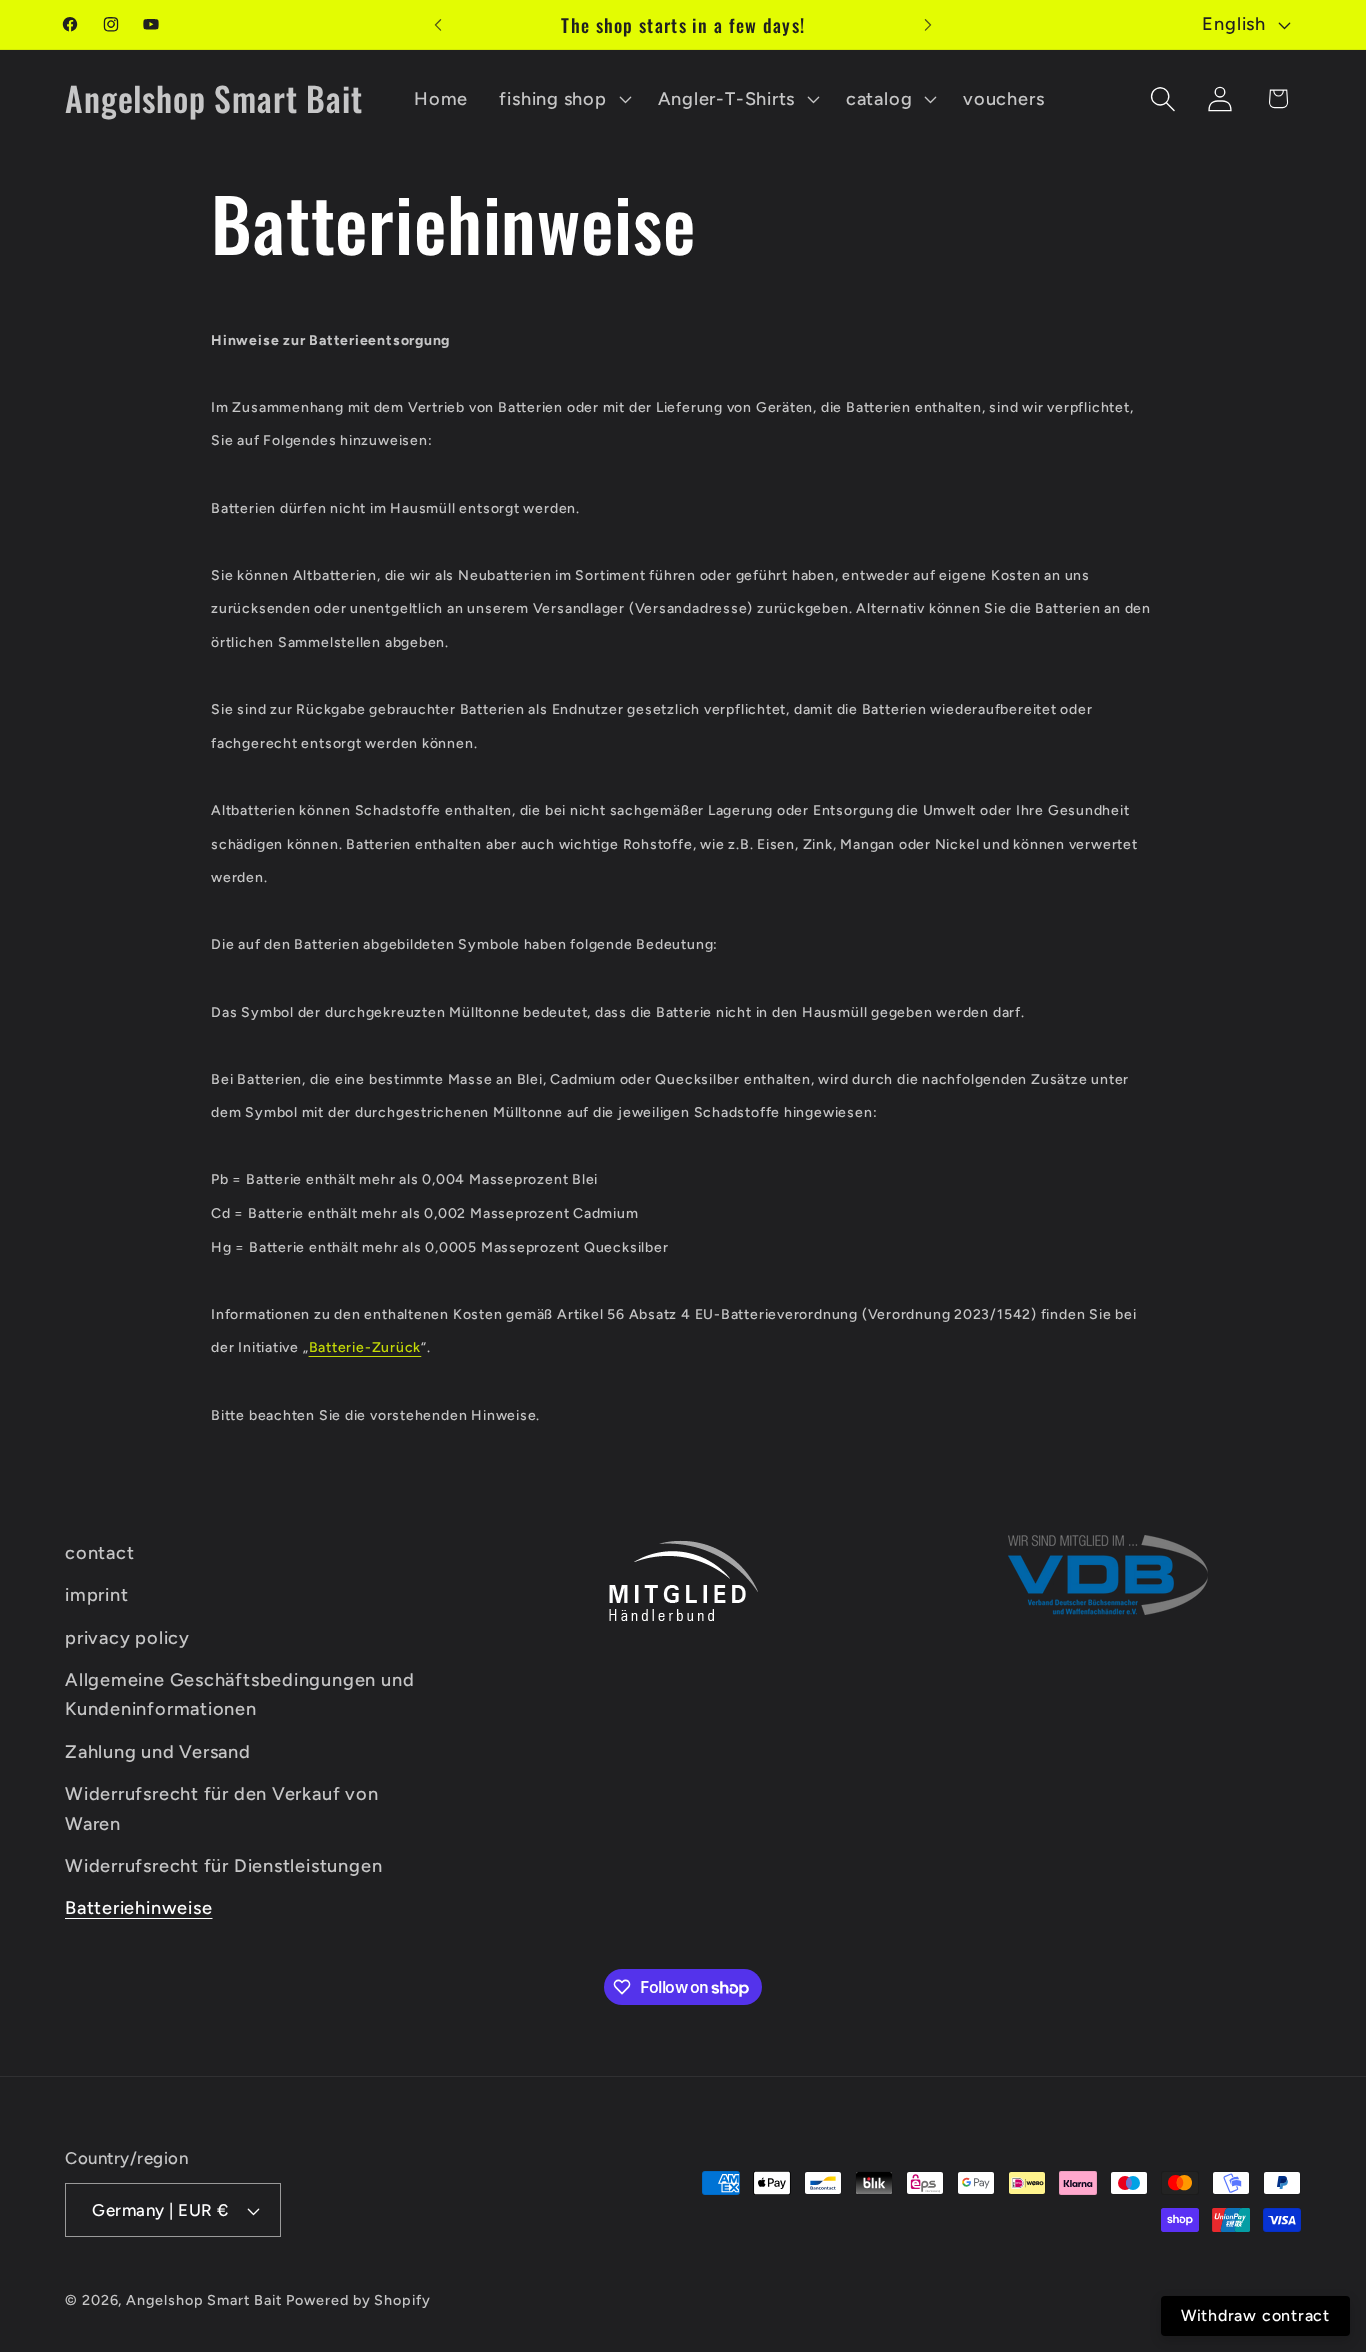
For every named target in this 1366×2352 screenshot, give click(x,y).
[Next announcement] (928, 24)
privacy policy (127, 1638)
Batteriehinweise (138, 1908)
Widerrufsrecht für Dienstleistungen (223, 1866)
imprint (96, 1595)
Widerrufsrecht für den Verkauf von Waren (222, 1808)
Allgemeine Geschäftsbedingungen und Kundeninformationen (239, 1694)
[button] (563, 99)
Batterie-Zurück (365, 1347)
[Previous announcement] (438, 24)
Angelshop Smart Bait (203, 2300)
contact (99, 1553)
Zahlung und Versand (158, 1752)
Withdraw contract (1255, 2315)
